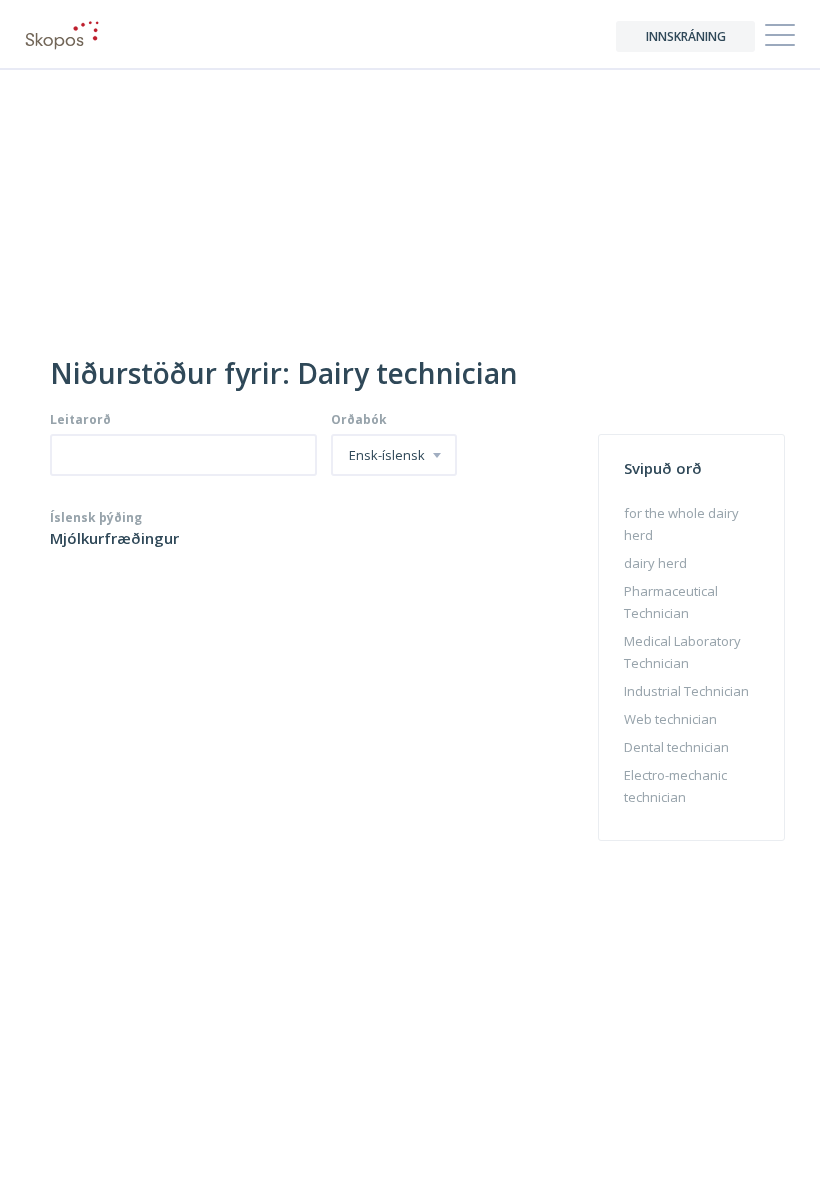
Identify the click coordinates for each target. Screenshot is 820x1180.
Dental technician (676, 747)
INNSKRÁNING (686, 36)
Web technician (670, 719)
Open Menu (780, 36)
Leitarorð (80, 420)
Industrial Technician (686, 691)
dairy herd (655, 563)
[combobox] (394, 455)
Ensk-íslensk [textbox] (387, 456)
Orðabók (359, 420)
